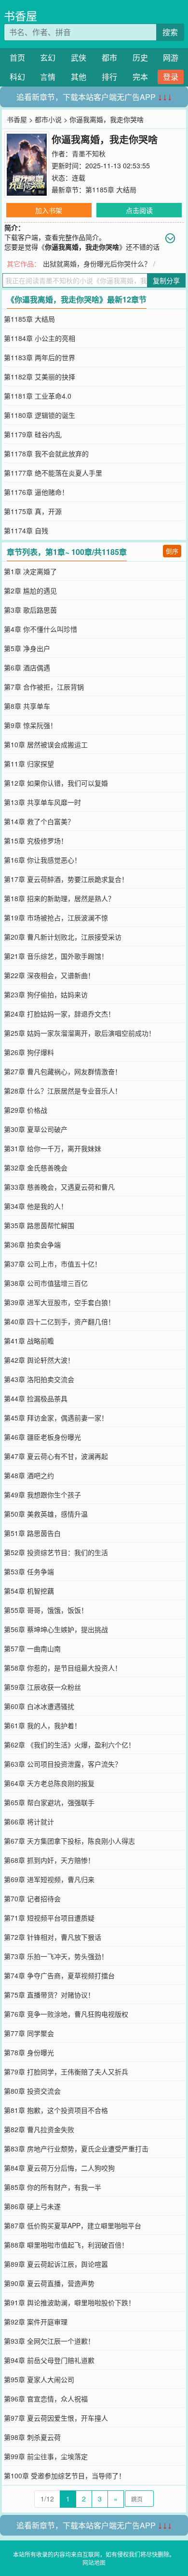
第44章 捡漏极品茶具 (36, 1398)
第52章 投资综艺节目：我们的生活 (56, 1552)
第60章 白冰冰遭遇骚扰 (39, 1706)
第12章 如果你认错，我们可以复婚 (56, 783)
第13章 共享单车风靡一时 (42, 802)
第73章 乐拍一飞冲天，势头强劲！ (56, 1956)
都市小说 (48, 119)
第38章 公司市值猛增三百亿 (46, 1283)
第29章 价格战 (26, 1110)
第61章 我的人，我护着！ (42, 1725)
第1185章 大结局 (111, 189)
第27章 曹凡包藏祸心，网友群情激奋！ (63, 1071)
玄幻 (48, 57)
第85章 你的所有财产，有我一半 (53, 2187)
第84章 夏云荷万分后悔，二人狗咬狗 (59, 2168)
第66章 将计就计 (29, 1822)
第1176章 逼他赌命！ (36, 492)
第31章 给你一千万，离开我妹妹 (53, 1148)
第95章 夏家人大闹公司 (39, 2379)
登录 (171, 77)
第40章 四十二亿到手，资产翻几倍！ (59, 1321)
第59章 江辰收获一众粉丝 (42, 1687)
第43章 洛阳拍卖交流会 (39, 1379)
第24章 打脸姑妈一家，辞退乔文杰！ (59, 1014)
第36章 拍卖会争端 (32, 1244)
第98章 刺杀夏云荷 (32, 2437)
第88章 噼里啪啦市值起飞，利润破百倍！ (66, 2245)
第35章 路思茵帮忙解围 (39, 1225)
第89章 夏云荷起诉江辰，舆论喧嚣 (56, 2264)
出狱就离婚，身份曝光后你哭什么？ (97, 264)
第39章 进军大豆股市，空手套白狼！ (59, 1302)
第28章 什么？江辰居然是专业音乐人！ (63, 1091)
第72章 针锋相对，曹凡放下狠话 (53, 1937)
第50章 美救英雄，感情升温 (46, 1514)
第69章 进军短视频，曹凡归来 (49, 1879)
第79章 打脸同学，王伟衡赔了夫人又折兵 (66, 2072)
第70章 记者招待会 (32, 1898)
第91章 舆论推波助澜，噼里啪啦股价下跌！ (69, 2302)
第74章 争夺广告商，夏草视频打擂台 (59, 1975)
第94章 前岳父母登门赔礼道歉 (49, 2360)
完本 (140, 77)
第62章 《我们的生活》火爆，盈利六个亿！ (69, 1745)
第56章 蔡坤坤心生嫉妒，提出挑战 (56, 1629)
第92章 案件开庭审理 (36, 2322)
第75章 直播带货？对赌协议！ (49, 1995)
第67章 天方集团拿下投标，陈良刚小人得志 (69, 1841)
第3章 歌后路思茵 (30, 610)
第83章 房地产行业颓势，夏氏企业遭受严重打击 (76, 2149)
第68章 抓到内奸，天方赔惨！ (49, 1860)
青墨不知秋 (89, 153)
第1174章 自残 (26, 530)
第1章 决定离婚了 (30, 571)
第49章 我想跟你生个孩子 (42, 1495)
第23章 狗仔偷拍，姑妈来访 (46, 994)
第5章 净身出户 (27, 648)
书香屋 (20, 16)
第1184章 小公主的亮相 (40, 338)
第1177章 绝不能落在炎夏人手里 (53, 473)
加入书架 (49, 210)
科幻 (17, 77)
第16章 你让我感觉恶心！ (42, 860)
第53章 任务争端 (29, 1571)
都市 (109, 57)
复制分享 (166, 280)
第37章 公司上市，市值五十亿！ (53, 1264)
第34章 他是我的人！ (36, 1206)
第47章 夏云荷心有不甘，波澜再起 (56, 1456)
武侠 (79, 57)
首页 (17, 57)
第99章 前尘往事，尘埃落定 (46, 2456)
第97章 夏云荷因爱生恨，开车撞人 (56, 2418)
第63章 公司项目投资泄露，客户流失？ (63, 1764)
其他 (79, 77)
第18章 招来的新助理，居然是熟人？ (59, 898)
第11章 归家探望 (29, 764)
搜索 (170, 32)
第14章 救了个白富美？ (39, 821)
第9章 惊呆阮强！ (30, 725)
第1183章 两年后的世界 (40, 357)
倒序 (172, 551)
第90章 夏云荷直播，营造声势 (49, 2283)
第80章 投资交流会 (32, 2091)
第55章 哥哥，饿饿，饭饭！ (46, 1610)
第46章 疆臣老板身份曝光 (42, 1437)
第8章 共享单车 (27, 706)
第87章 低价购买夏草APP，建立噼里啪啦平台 (73, 2225)
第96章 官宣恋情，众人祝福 (46, 2399)
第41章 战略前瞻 (29, 1341)
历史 (140, 57)
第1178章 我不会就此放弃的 (46, 453)
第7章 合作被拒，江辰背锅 (44, 687)
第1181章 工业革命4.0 (38, 396)
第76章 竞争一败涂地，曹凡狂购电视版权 (66, 2014)
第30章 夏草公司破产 (36, 1129)
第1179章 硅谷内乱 (33, 434)
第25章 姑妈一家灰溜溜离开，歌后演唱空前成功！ (80, 1033)
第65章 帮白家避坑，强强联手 (49, 1802)
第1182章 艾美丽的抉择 (40, 377)
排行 (109, 77)
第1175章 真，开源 (33, 511)
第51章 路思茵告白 (32, 1533)
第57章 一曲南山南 (32, 1648)
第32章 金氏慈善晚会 (36, 1168)
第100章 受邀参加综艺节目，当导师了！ (65, 2475)
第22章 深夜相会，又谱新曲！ (49, 975)
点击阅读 (139, 210)
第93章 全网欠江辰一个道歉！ (49, 2341)
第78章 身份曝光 (29, 2052)
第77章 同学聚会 (29, 2033)
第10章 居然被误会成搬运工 (46, 744)
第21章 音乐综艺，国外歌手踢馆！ (56, 956)
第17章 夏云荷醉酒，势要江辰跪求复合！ (66, 879)
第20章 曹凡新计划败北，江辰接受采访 (63, 937)
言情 (48, 77)
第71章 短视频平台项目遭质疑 (49, 1918)
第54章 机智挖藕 (29, 1591)
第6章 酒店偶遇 (27, 667)
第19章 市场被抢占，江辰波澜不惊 (56, 917)
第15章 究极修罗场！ (36, 841)
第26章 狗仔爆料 (29, 1052)
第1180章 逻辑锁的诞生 (40, 415)
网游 (171, 57)
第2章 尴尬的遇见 (30, 591)
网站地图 (94, 2562)
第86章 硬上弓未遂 (32, 2206)
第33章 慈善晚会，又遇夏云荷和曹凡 (59, 1187)
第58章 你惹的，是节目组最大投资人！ (63, 1668)
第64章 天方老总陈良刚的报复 (49, 1783)
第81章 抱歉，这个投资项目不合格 (56, 2110)
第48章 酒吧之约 (29, 1475)
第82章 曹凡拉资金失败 (39, 2129)
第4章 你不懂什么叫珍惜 (40, 629)
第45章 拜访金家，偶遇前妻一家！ (56, 1418)
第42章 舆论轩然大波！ (39, 1360)
